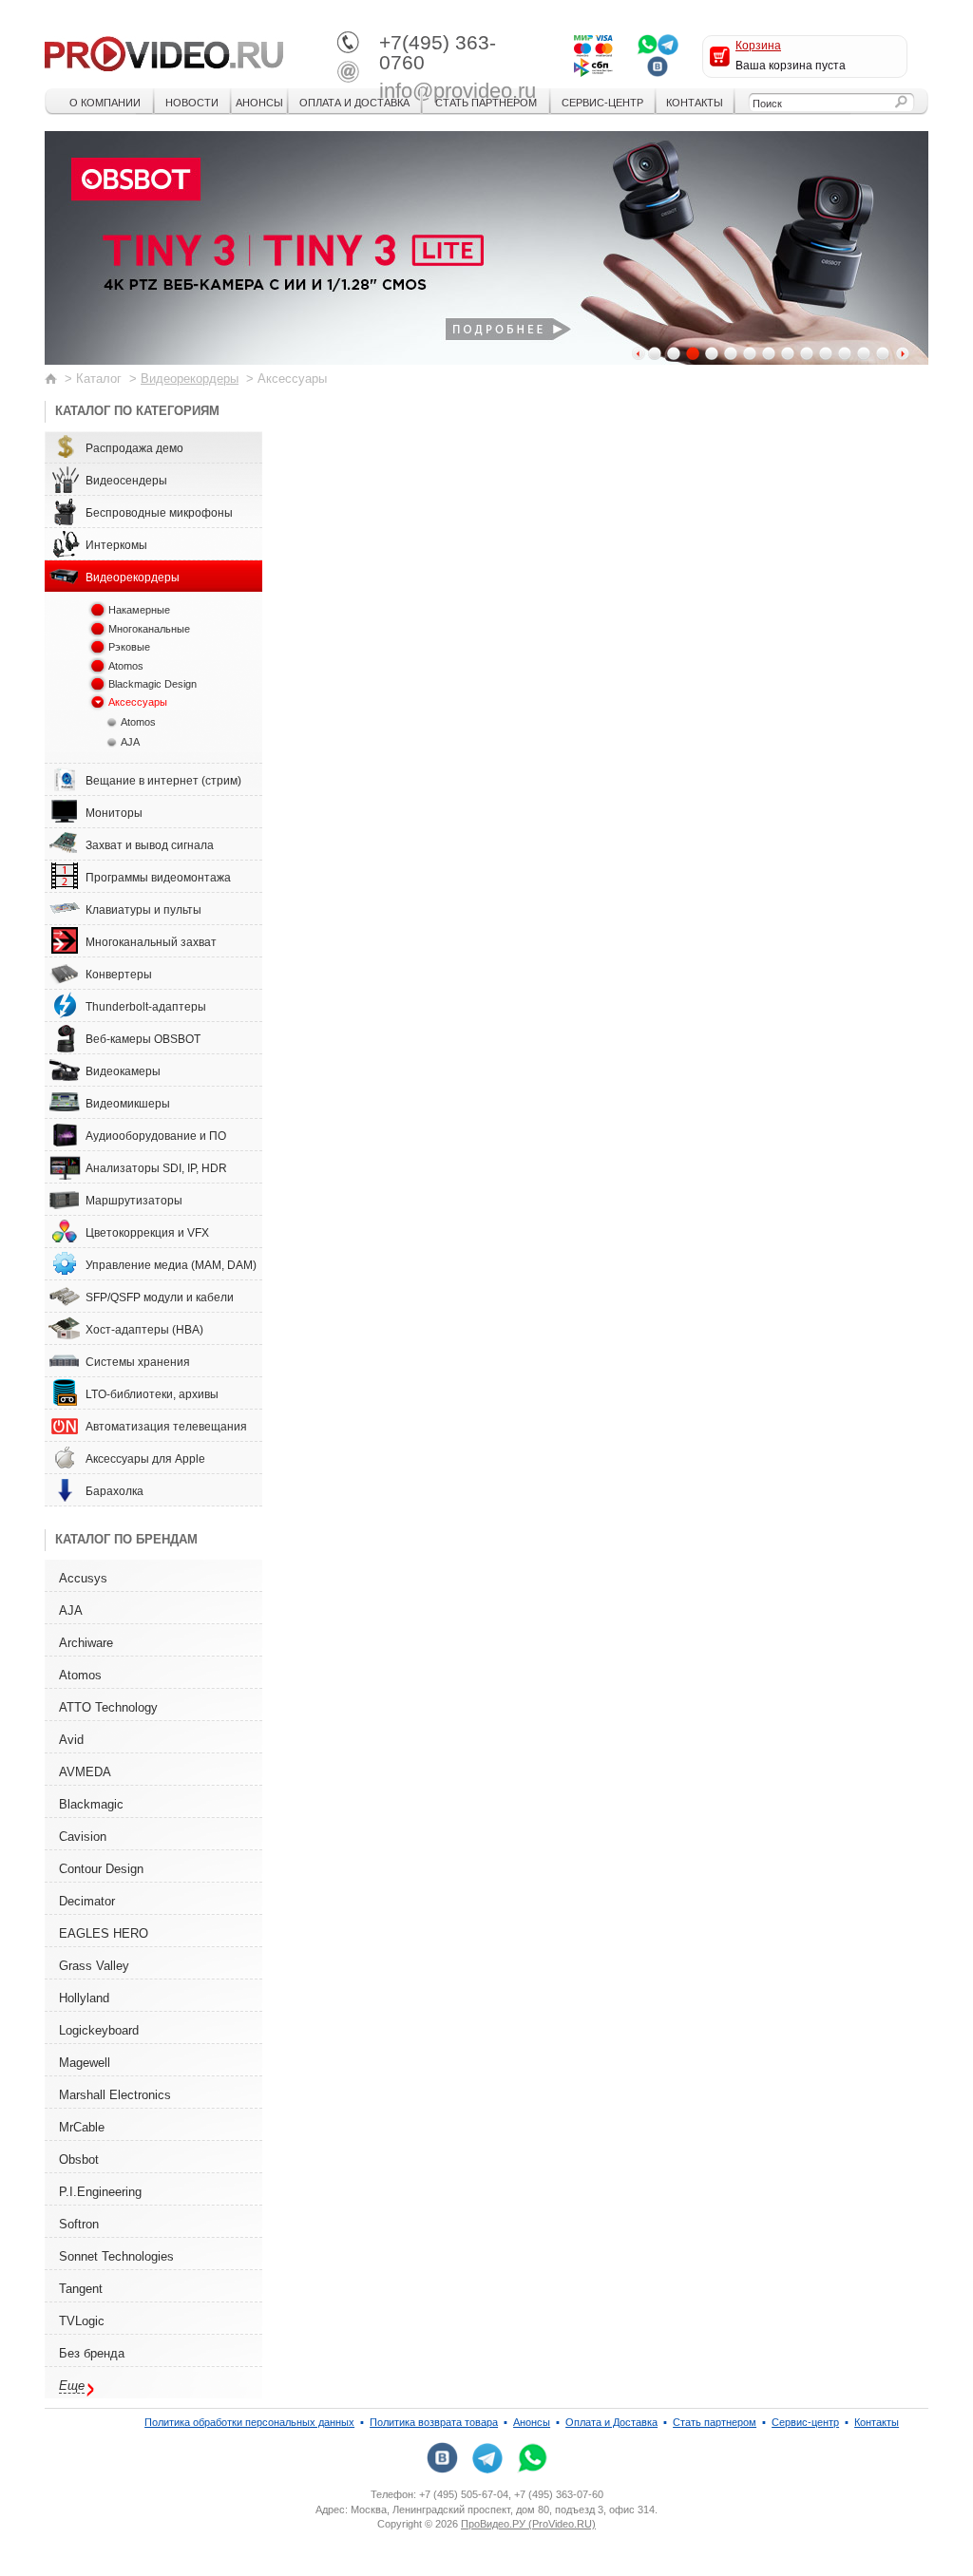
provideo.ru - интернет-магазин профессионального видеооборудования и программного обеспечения (164, 52)
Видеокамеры (123, 1071)
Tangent (81, 2289)
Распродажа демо (134, 448)
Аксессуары (138, 702)
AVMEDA (85, 1772)
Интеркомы (116, 545)
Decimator (87, 1901)
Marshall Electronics (115, 2095)
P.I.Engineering (100, 2192)
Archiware (86, 1643)
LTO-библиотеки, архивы (152, 1394)
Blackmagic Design (153, 684)
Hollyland (84, 1998)
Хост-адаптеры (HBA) (144, 1330)
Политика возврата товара (434, 2422)
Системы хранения (138, 1362)
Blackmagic (91, 1804)
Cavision (83, 1837)
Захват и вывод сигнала (150, 845)
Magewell (85, 2063)
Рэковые (129, 647)
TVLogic (82, 2321)
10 (826, 353)
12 (864, 353)
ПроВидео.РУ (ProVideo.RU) (528, 2524)
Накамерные (139, 610)
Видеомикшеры (128, 1104)
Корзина (758, 46)
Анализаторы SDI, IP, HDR (156, 1168)
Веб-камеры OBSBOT (143, 1039)
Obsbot (79, 2159)
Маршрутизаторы (134, 1201)
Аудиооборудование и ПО (156, 1136)
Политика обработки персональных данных (249, 2422)
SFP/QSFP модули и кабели (160, 1297)
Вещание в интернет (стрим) (163, 781)
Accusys (83, 1578)
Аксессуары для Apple (145, 1459)
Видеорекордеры (190, 379)
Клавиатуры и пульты (143, 910)
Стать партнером (486, 103)
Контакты (695, 103)
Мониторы (114, 813)
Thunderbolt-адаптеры (146, 1007)
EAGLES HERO (104, 1933)
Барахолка (114, 1491)
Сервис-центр (602, 103)
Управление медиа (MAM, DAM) (171, 1265)
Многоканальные (149, 629)
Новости (192, 103)
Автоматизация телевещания (166, 1427)
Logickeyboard (99, 2030)
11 (845, 353)
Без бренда (92, 2353)
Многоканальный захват (151, 942)
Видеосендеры (126, 481)
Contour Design (101, 1869)
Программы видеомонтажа (158, 878)
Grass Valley (94, 1966)
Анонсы (259, 103)
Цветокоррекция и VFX (147, 1233)
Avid (71, 1740)
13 (883, 353)
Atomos (126, 666)
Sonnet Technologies (116, 2256)
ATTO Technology (108, 1707)
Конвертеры (119, 975)
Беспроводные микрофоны (159, 513)
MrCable (82, 2127)
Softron (79, 2224)
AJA (130, 742)
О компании (105, 103)
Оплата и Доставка (354, 103)
